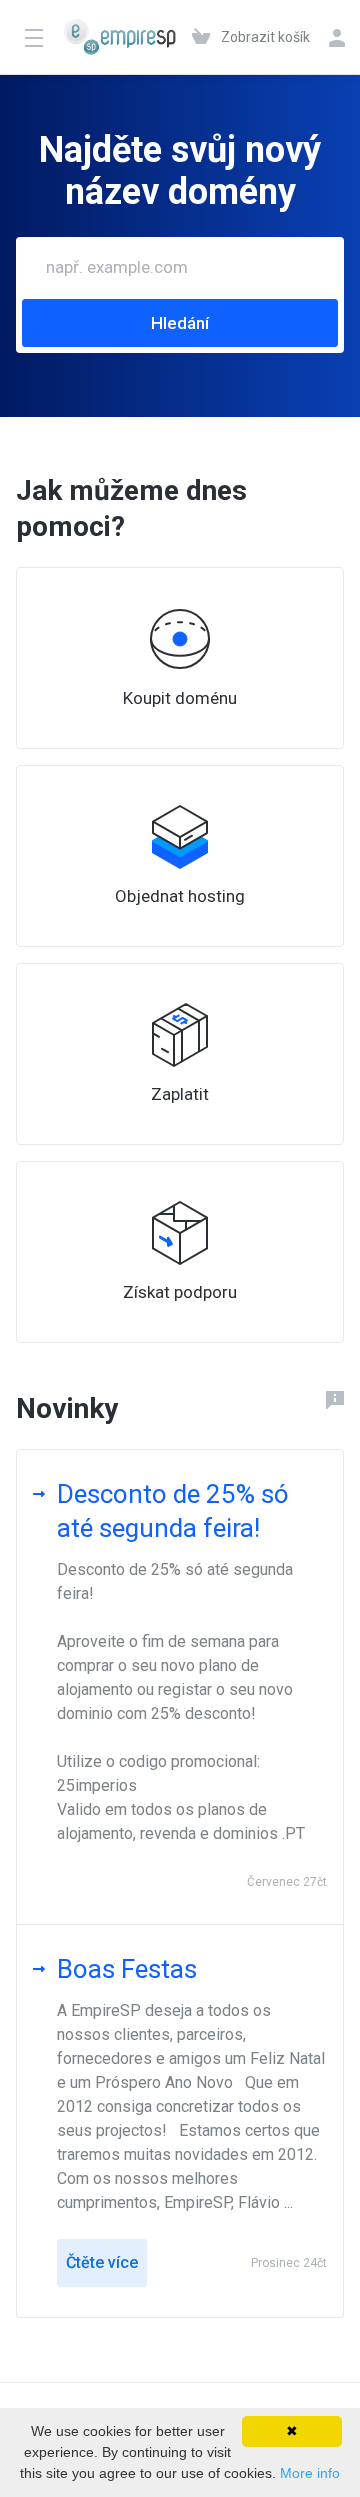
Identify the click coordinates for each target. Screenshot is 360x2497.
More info (310, 2473)
